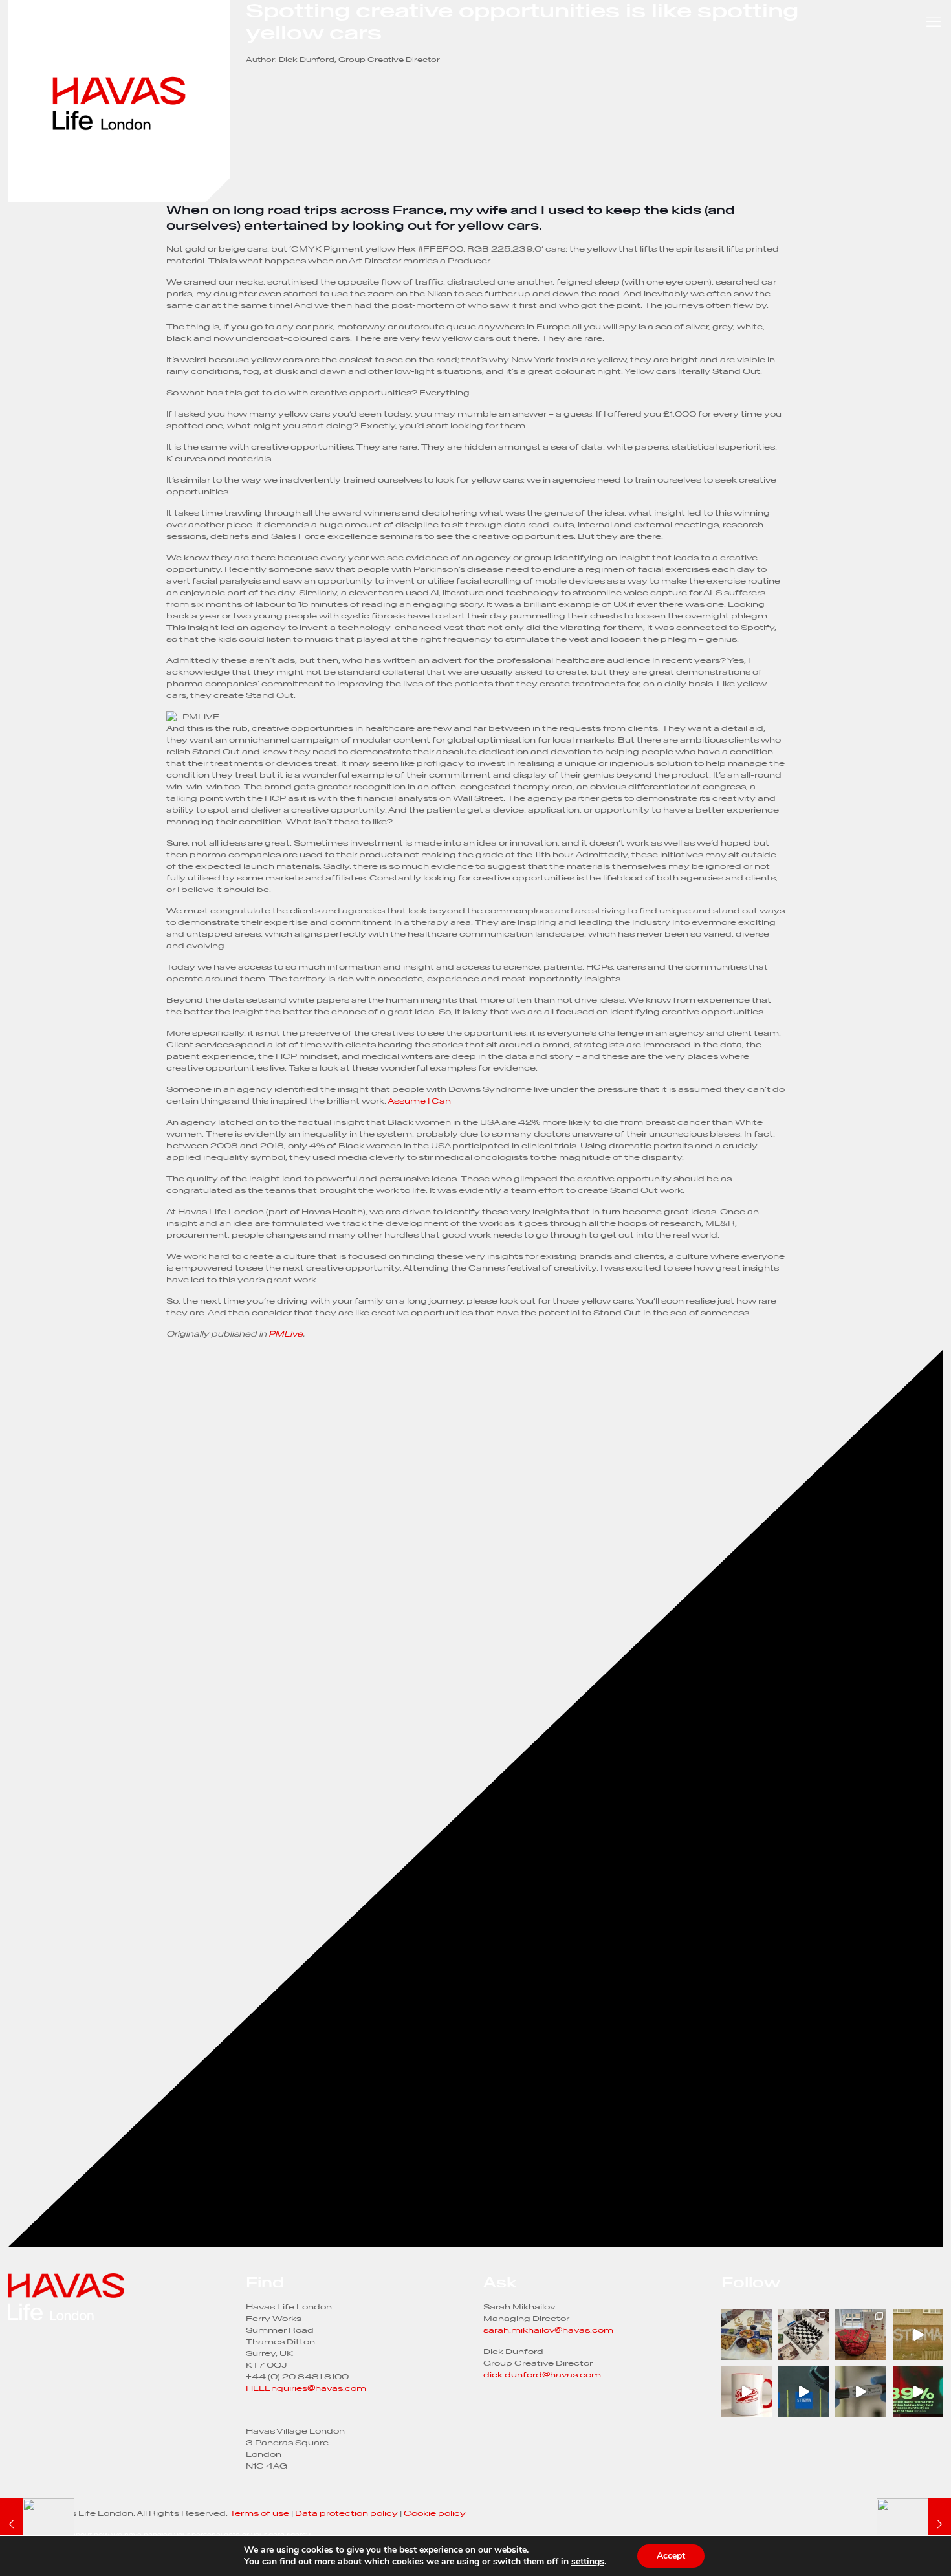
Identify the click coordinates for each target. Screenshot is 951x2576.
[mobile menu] (934, 21)
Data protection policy (346, 2513)
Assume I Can (419, 1101)
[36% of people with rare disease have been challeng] (803, 2392)
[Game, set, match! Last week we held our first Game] (803, 2334)
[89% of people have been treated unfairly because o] (918, 2392)
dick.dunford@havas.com (542, 2374)
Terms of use (259, 2513)
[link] (119, 101)
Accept (671, 2556)
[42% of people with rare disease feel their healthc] (860, 2392)
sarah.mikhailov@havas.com (548, 2330)
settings (588, 2562)
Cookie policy (435, 2513)
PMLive (286, 1334)
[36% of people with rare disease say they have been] (918, 2334)
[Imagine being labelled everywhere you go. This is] (747, 2392)
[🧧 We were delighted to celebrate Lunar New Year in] (860, 2334)
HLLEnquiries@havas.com (306, 2388)
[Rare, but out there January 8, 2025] (37, 2524)
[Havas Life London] (119, 2298)
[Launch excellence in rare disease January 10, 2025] (914, 2524)
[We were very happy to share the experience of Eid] (747, 2334)
